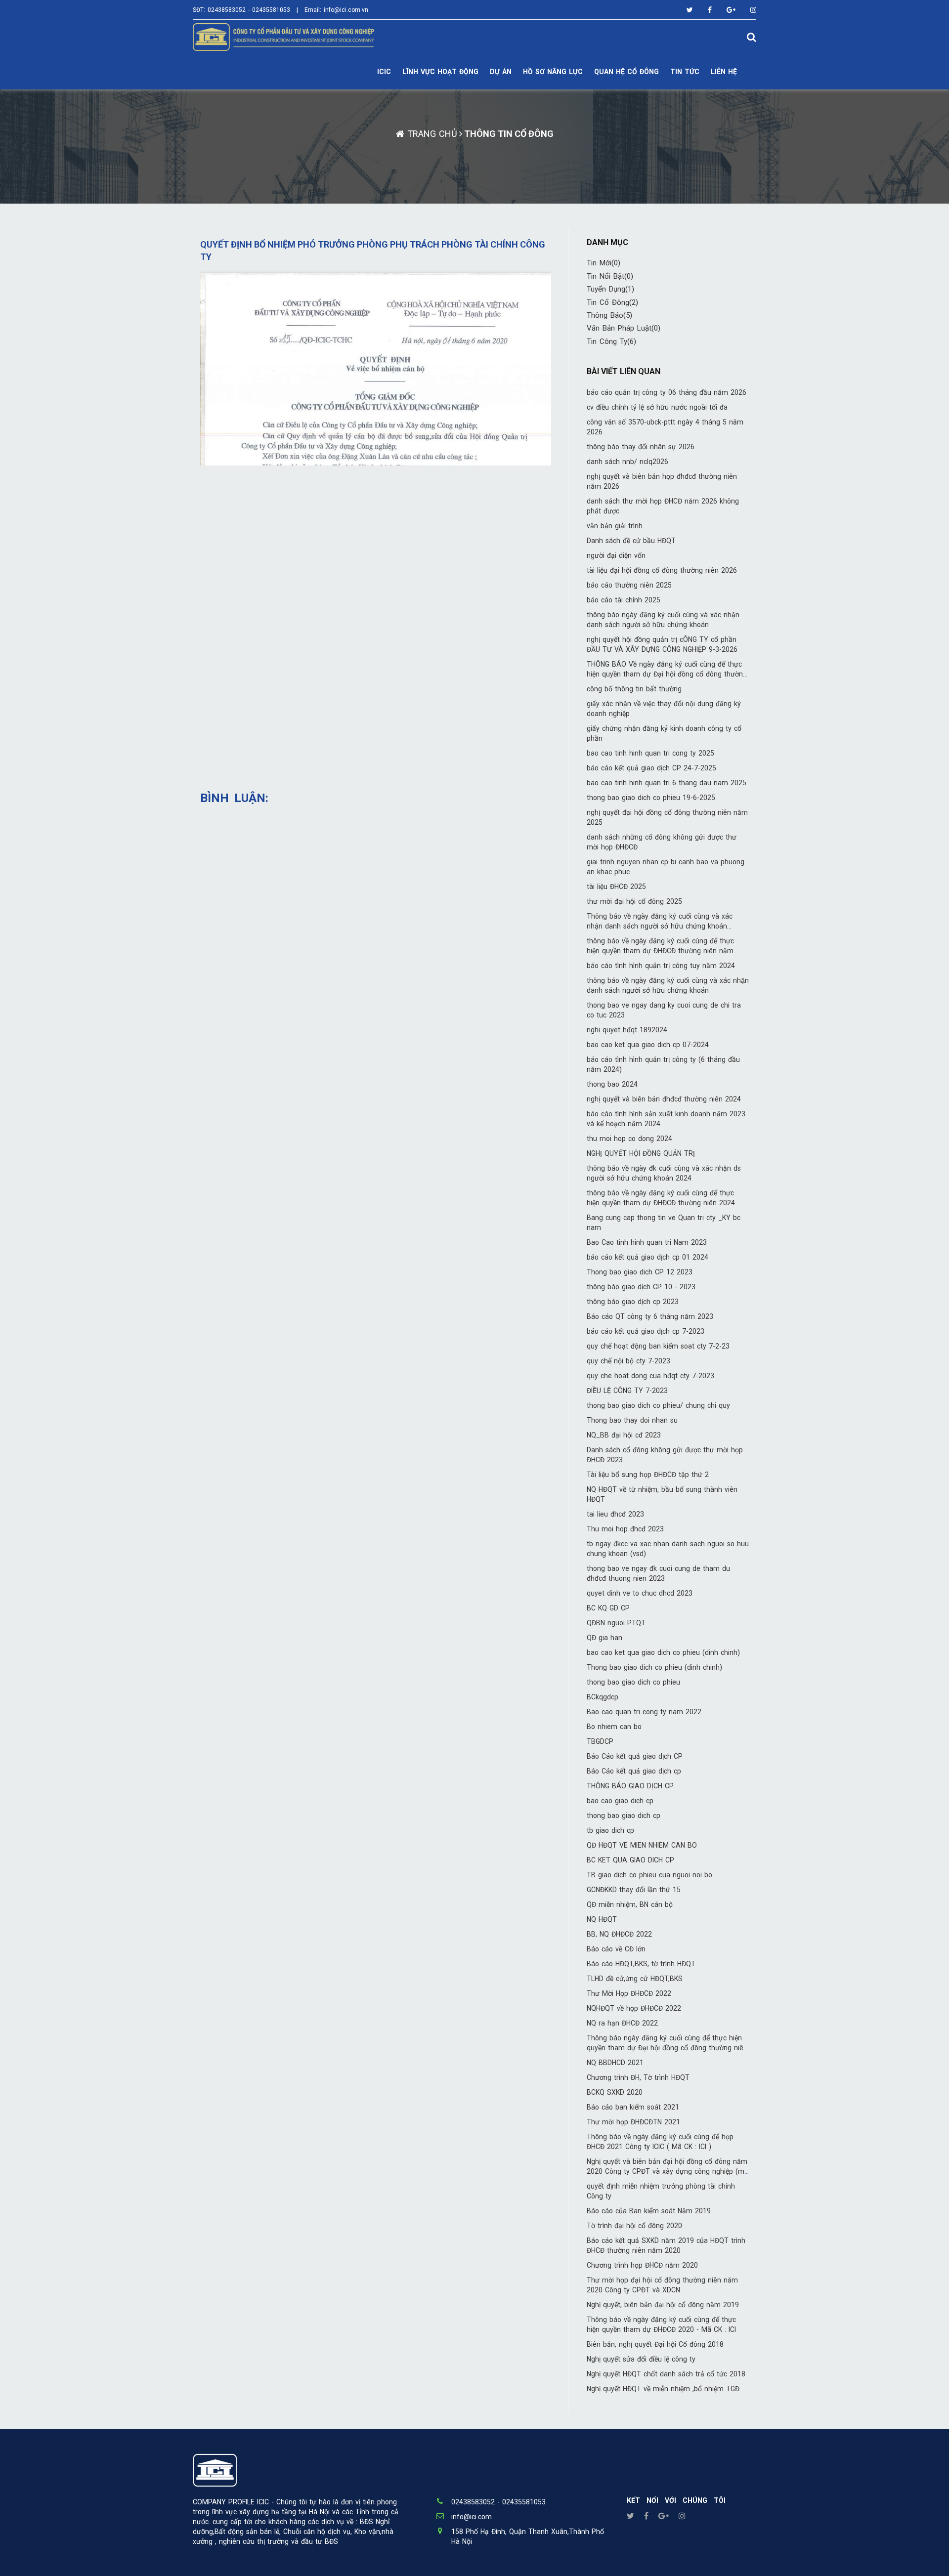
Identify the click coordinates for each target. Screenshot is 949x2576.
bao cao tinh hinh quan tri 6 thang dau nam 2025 (667, 783)
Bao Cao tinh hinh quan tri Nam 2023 (647, 1242)
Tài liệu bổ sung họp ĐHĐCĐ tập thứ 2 (648, 1475)
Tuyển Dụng (610, 289)
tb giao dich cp (610, 1830)
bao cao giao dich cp (620, 1801)
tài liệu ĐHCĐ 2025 (616, 887)
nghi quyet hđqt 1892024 (627, 1030)
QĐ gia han (604, 1638)
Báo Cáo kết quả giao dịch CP (635, 1756)
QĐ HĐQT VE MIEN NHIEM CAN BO (642, 1845)
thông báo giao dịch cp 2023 (633, 1302)
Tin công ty (611, 341)
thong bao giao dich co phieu (633, 1682)
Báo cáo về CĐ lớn (616, 1949)
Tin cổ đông (612, 302)
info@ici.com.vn (346, 10)
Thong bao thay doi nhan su (632, 1420)
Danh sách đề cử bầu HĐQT (631, 541)
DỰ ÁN (501, 72)
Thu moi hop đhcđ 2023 (625, 1529)
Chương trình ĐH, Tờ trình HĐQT (638, 2077)
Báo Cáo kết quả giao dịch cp (634, 1771)
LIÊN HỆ (724, 72)
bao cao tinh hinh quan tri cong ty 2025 (650, 753)
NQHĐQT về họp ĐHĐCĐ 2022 (634, 2008)
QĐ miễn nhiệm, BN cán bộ (630, 1904)
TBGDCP (600, 1741)
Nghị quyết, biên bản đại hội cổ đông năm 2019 (663, 2305)
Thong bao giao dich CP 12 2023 (640, 1272)
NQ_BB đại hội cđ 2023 (624, 1435)
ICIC (384, 72)
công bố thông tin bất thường (634, 689)
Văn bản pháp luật (624, 328)
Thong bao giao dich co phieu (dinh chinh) (654, 1667)
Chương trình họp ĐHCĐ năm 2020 (642, 2265)
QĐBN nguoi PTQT (616, 1623)
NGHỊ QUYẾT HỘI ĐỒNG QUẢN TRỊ (641, 1153)
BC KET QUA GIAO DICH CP (630, 1860)
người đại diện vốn (616, 555)
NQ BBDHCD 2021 (615, 2063)
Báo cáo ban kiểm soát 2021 (633, 2107)
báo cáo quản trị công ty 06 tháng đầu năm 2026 (667, 392)
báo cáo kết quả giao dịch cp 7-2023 (646, 1331)
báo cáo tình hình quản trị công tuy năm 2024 (661, 966)
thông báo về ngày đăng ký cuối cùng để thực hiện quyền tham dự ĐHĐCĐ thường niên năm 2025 (660, 951)
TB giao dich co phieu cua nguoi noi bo (649, 1875)
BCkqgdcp (603, 1697)
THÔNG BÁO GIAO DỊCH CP (630, 1786)
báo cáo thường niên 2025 (629, 585)
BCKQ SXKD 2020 (615, 2092)
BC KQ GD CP (608, 1608)
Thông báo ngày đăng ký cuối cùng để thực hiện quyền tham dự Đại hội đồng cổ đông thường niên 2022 (667, 2048)
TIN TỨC (685, 72)
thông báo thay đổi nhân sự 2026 (641, 447)
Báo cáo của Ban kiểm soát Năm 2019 (649, 2211)
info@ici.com (472, 2517)
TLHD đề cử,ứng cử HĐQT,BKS (635, 1979)
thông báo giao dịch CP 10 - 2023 (641, 1287)
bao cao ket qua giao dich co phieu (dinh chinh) (663, 1652)
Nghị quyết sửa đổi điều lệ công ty (641, 2359)
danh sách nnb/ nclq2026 (627, 462)
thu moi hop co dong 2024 (629, 1139)
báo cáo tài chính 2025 (624, 600)
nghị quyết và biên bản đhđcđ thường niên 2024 (664, 1099)
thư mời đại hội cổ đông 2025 (634, 901)
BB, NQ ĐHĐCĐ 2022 (619, 1934)
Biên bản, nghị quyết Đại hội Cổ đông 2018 (655, 2344)
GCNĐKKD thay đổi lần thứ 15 (634, 1890)
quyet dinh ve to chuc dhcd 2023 (640, 1593)
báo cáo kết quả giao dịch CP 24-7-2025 (651, 768)
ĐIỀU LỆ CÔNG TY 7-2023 (627, 1391)
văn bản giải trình (615, 526)
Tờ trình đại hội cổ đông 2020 (634, 2226)
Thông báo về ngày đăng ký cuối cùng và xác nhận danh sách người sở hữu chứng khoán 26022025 (660, 926)
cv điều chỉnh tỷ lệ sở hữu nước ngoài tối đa (657, 407)
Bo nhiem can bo (614, 1727)
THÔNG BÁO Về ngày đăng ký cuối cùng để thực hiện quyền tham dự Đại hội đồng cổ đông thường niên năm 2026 (667, 674)
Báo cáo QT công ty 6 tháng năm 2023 (650, 1316)
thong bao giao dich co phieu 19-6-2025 (651, 798)
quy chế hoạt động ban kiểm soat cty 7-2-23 (658, 1346)
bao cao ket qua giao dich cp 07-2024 (648, 1045)
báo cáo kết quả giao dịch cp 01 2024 (647, 1257)
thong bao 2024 (612, 1084)
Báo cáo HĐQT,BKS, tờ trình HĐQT (641, 1964)
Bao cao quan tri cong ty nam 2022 (644, 1712)
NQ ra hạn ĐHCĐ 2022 (622, 2023)
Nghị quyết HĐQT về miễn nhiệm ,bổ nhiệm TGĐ (663, 2389)
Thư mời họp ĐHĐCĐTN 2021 (633, 2122)
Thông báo (609, 315)
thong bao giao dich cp (624, 1816)
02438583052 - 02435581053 (249, 10)
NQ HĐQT (602, 1919)
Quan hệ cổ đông (626, 72)
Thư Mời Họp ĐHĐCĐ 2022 (629, 1993)
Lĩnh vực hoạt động (440, 72)
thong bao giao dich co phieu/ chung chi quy (658, 1405)
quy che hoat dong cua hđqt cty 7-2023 (650, 1376)
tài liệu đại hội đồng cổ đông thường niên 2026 (662, 570)
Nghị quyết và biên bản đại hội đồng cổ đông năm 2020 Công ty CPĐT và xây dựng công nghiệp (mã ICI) (668, 2171)
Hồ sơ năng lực (553, 72)
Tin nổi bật (610, 276)
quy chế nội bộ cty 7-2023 (628, 1361)
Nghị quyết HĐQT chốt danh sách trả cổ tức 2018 (666, 2374)
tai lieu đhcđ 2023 (615, 1514)
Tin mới (604, 263)
